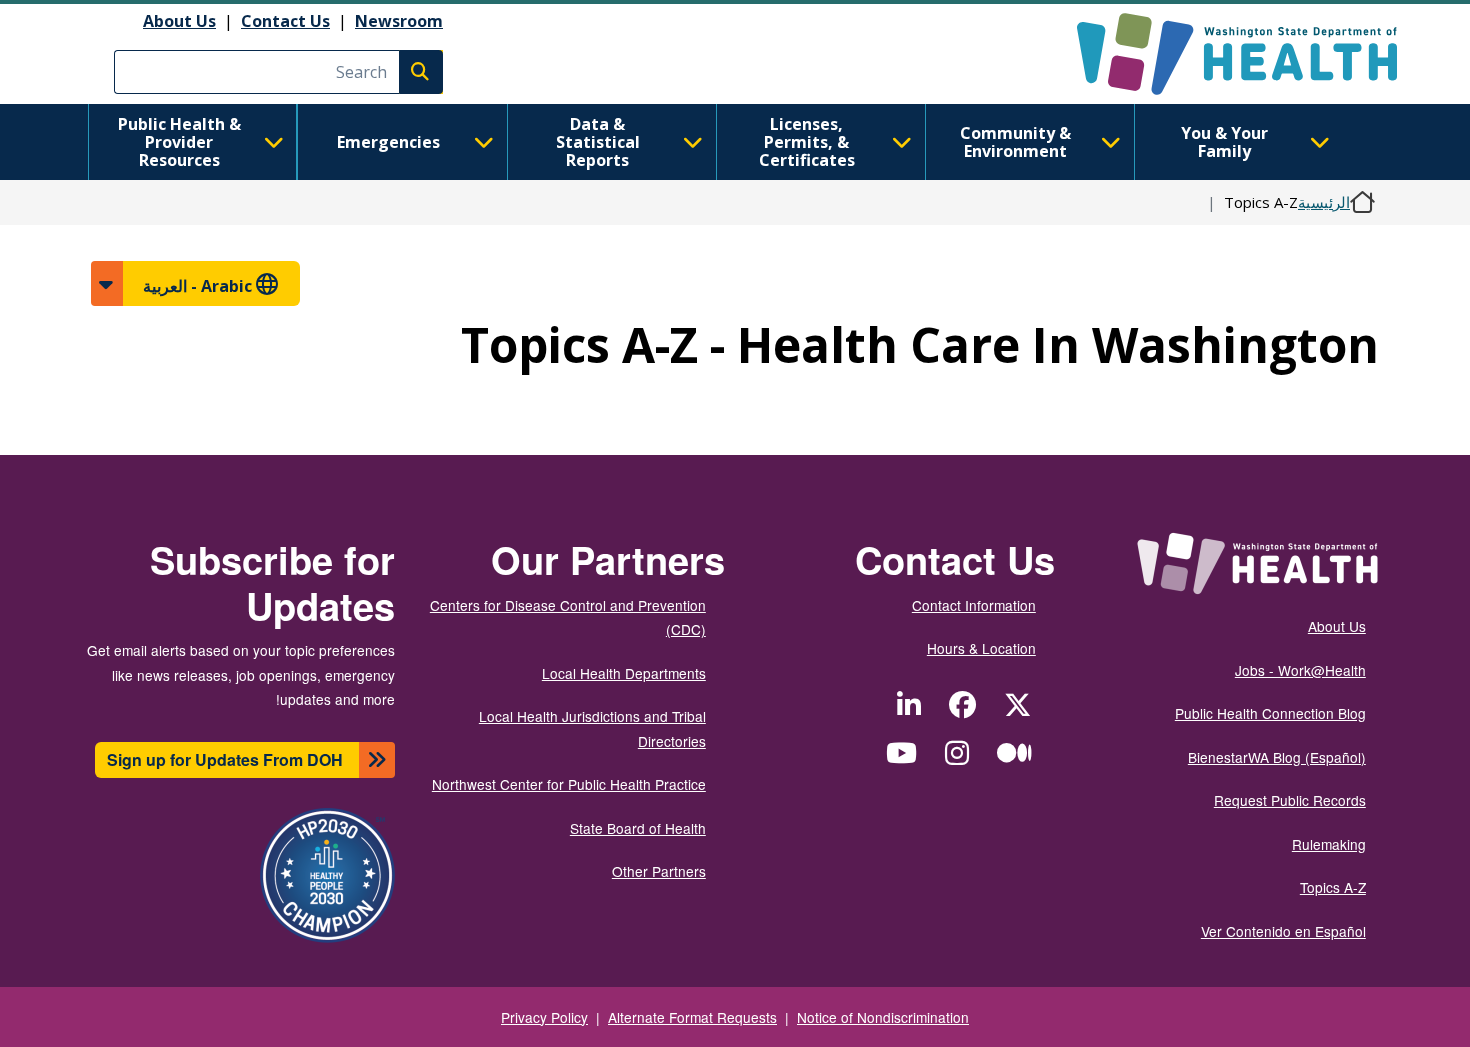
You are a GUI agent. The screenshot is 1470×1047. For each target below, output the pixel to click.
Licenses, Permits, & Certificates (807, 142)
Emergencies (388, 142)
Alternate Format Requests (692, 1017)
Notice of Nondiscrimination (883, 1017)
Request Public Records (1290, 800)
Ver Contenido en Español (1283, 931)
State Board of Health (638, 828)
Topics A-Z (1333, 887)
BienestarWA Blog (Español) (1277, 757)
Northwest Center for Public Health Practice (569, 784)
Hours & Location (981, 648)
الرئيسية (1324, 202)
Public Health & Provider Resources (179, 142)
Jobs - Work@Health (1300, 670)
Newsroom (399, 21)
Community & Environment (1015, 142)
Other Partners (659, 871)
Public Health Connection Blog (1270, 713)
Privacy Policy (544, 1017)
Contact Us (285, 21)
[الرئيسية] (1219, 54)
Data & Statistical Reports (598, 142)
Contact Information (974, 605)
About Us (179, 21)
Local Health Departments (624, 673)
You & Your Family (1224, 142)
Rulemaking (1329, 844)
